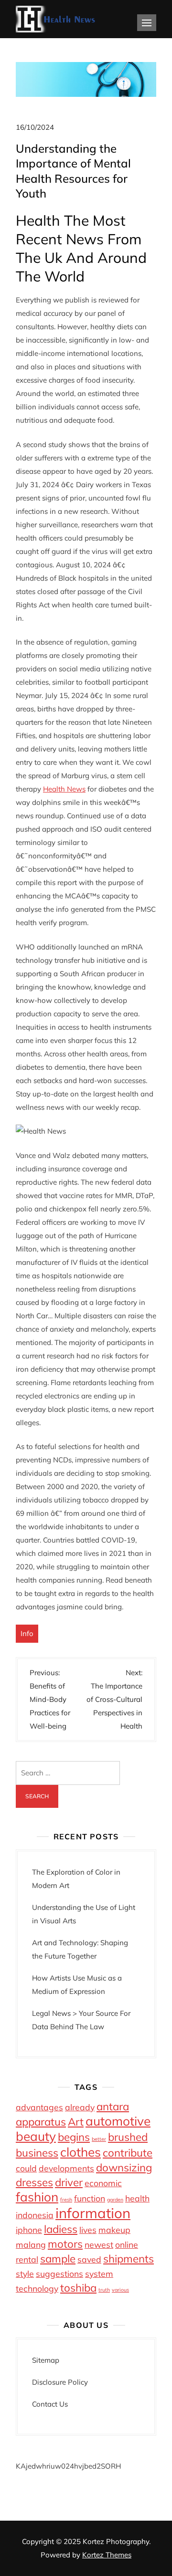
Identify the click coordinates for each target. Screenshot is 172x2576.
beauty (36, 2136)
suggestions (59, 2274)
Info (27, 1633)
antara (113, 2107)
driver (69, 2182)
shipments (129, 2259)
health (137, 2198)
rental (27, 2259)
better (99, 2139)
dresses (34, 2182)
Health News (64, 789)
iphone (29, 2230)
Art (76, 2122)
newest (99, 2244)
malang (31, 2244)
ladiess (61, 2229)
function (90, 2198)
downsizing (124, 2168)
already (80, 2107)
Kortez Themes (107, 2555)
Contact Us (50, 2404)
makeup (114, 2230)
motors (65, 2244)
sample (58, 2259)
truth (104, 2290)
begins (74, 2137)
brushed (128, 2137)
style (25, 2274)
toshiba (78, 2288)
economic (103, 2183)
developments (66, 2168)
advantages (39, 2107)
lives (88, 2230)
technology (37, 2288)
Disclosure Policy (60, 2382)
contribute (128, 2153)
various (120, 2290)
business (37, 2153)
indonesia (35, 2215)
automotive (118, 2121)
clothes (81, 2152)
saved (89, 2259)
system (99, 2274)
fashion (37, 2197)
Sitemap (46, 2360)
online (127, 2244)
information (93, 2213)
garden (115, 2200)
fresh (66, 2200)
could (26, 2168)
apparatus (41, 2122)
